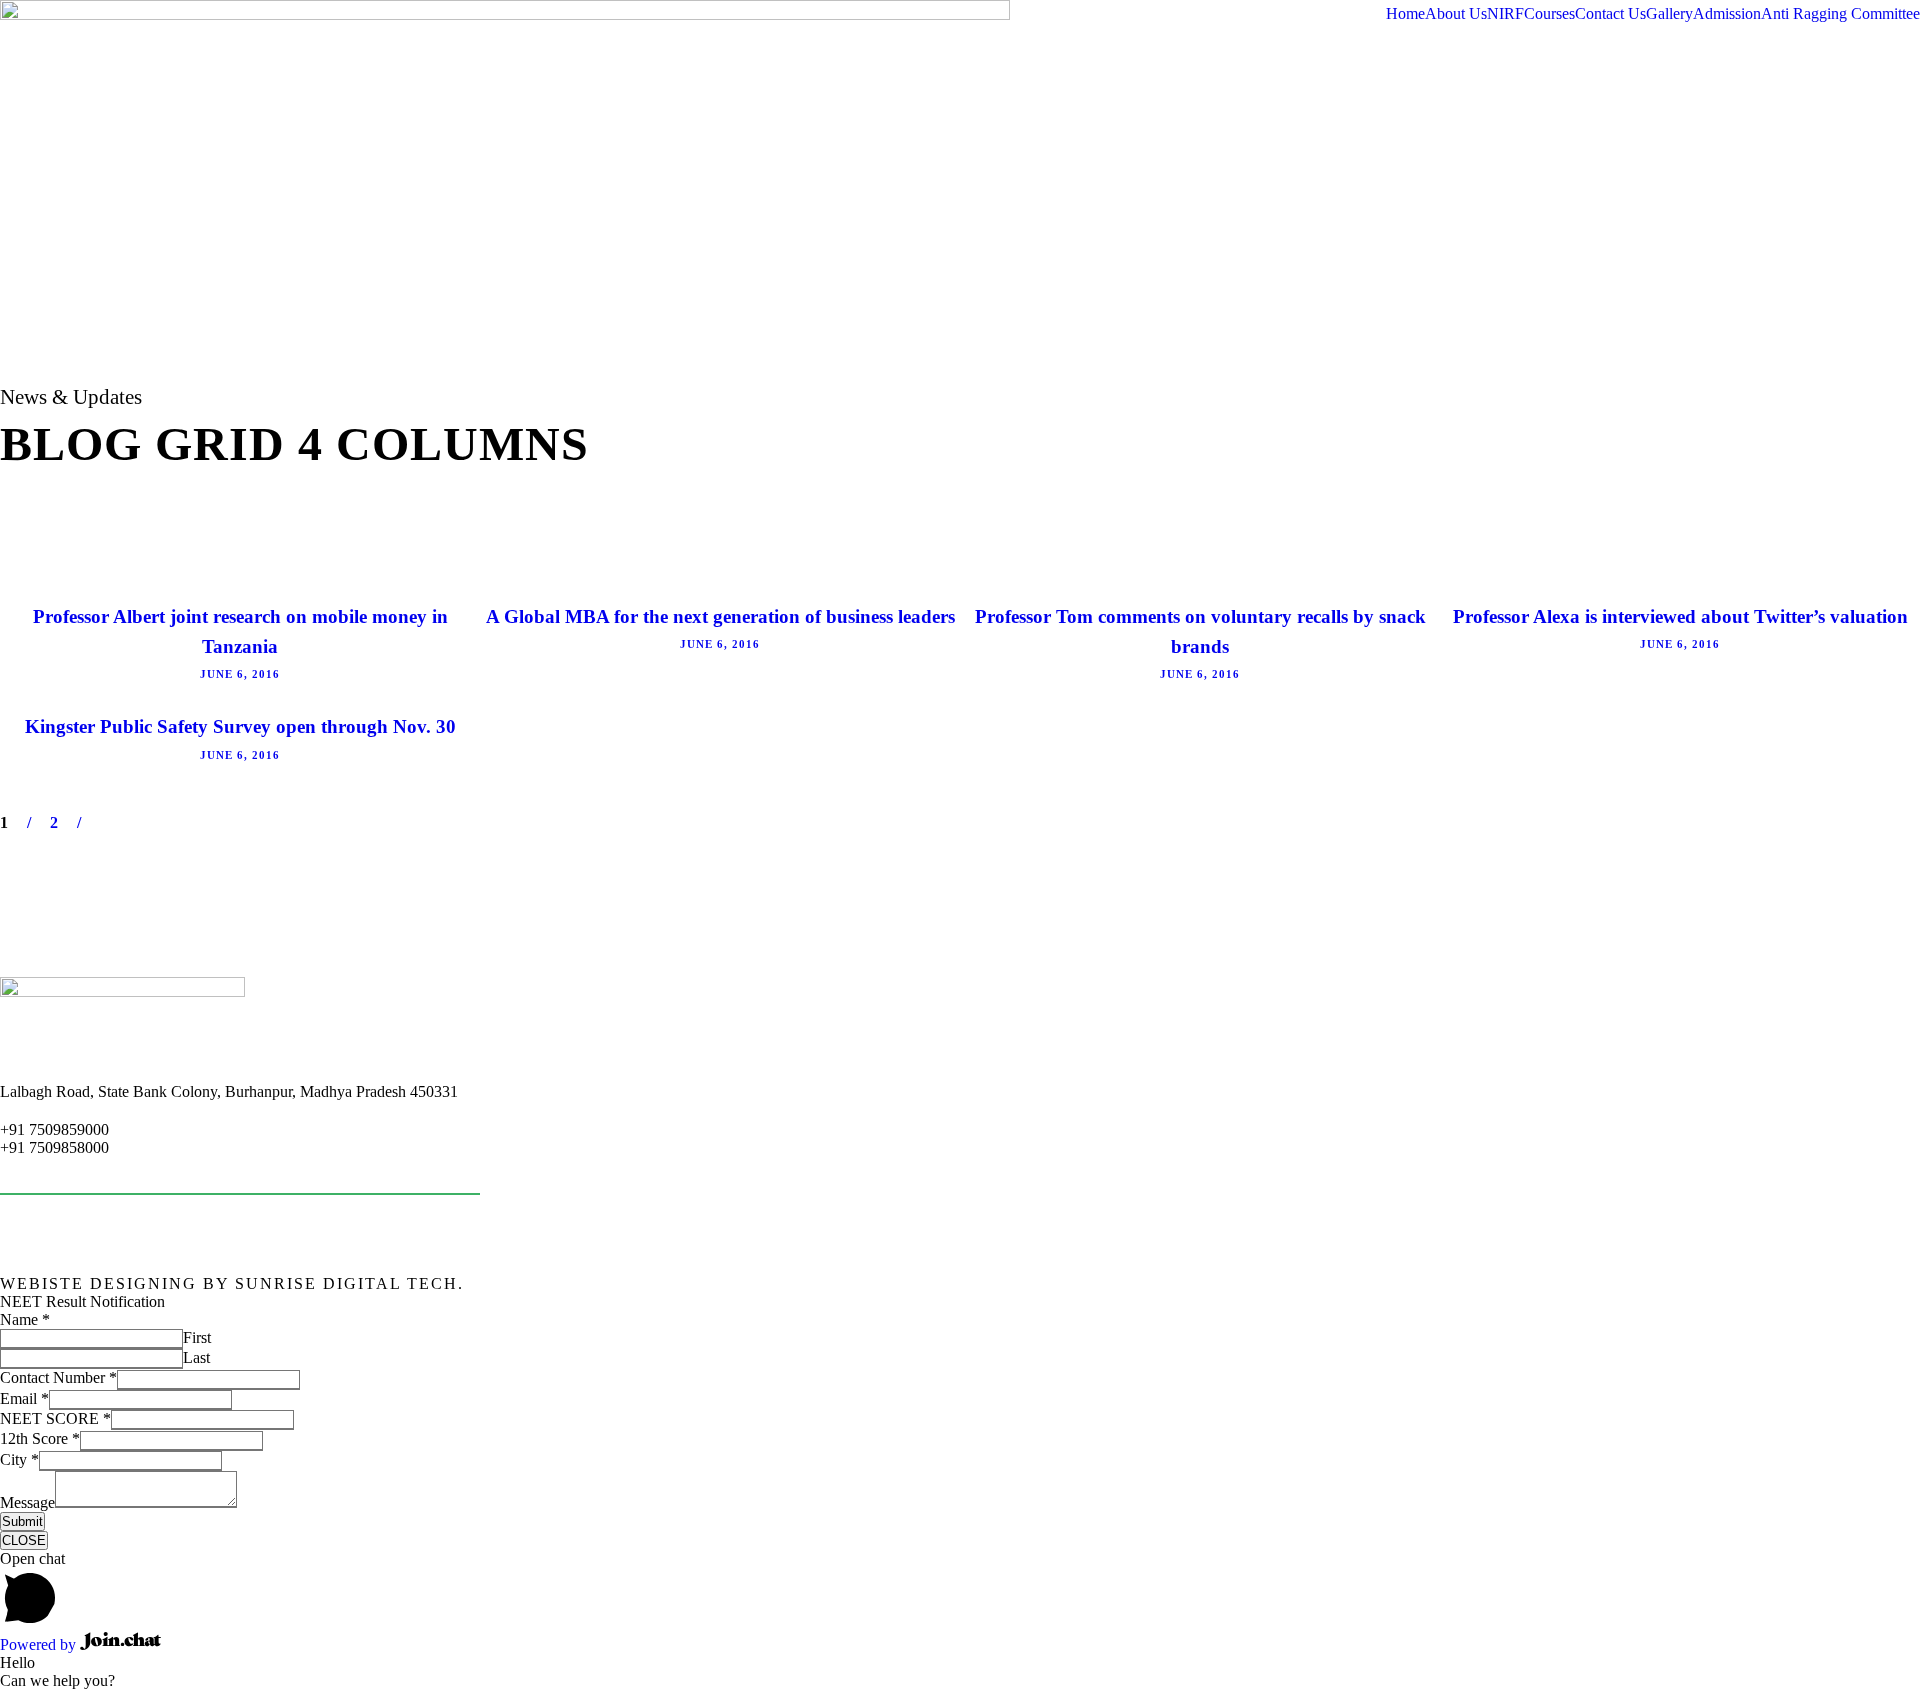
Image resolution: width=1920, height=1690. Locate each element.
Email (24, 1398)
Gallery (1669, 13)
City (19, 1459)
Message (27, 1502)
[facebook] (1743, 1283)
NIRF (1505, 13)
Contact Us (1610, 13)
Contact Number (58, 1377)
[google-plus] (1777, 1283)
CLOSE (24, 1540)
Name (25, 1319)
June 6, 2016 (240, 674)
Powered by (40, 1644)
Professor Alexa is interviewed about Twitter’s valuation (1680, 616)
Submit (22, 1521)
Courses (1549, 13)
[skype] (1845, 1283)
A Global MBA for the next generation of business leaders (720, 616)
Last (196, 1357)
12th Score (40, 1438)
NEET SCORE (55, 1418)
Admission (1727, 13)
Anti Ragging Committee (1840, 13)
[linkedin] (1811, 1283)
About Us (1456, 13)
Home (1405, 13)
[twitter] (1879, 1283)
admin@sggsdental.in (67, 1164)
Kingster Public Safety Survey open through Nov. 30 (240, 726)
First (197, 1337)
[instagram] (1913, 1283)
